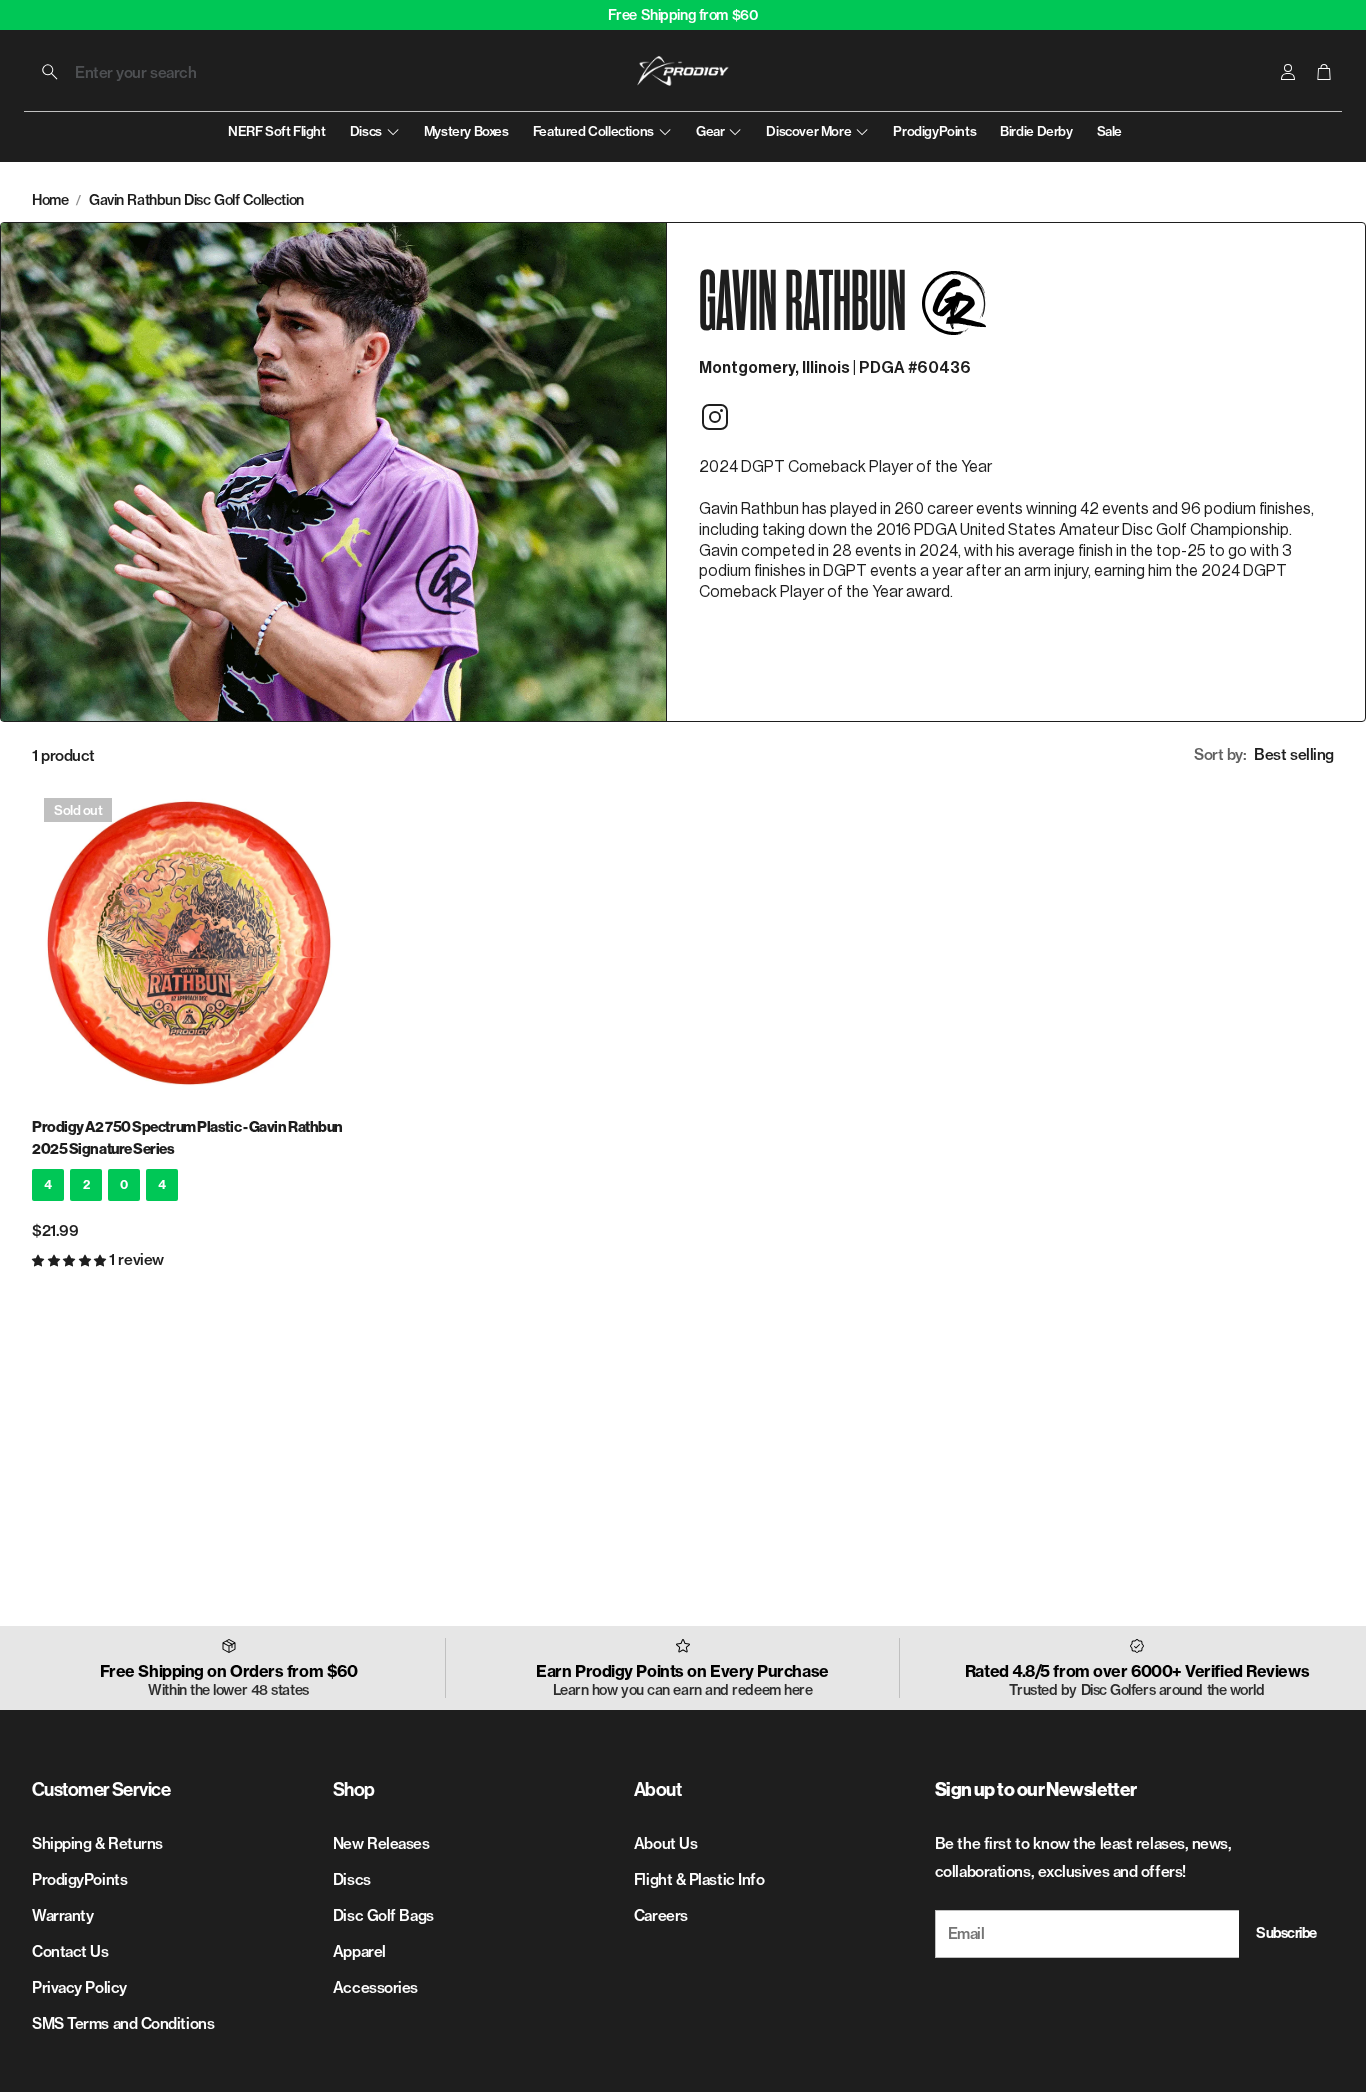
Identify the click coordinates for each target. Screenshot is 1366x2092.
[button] (158, 72)
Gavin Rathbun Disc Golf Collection (196, 200)
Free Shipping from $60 (683, 15)
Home (50, 200)
